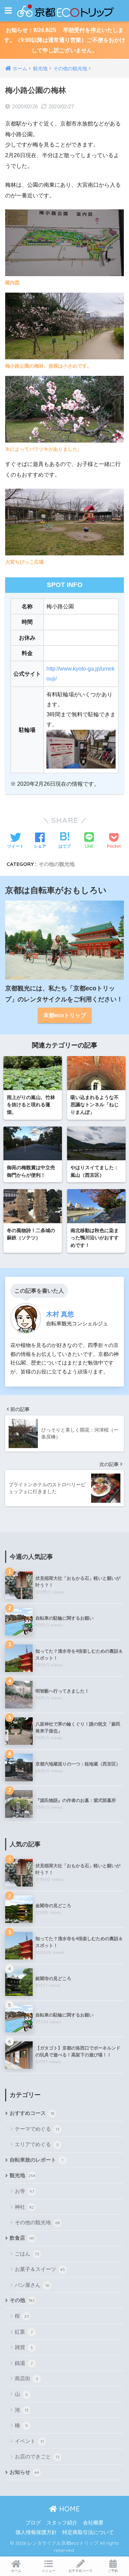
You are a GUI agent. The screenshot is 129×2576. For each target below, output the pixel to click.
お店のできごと (37, 2457)
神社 (24, 2207)
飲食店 (22, 2238)
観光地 (23, 2175)
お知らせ (24, 2472)
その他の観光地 (57, 864)
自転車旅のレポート (36, 2160)
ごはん (27, 2254)
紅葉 (24, 2332)
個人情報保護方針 (36, 2532)
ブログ (33, 2523)
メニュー (49, 2571)
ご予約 (113, 2571)
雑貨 (24, 2347)
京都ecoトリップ (65, 1015)
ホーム (16, 2571)
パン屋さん (32, 2285)
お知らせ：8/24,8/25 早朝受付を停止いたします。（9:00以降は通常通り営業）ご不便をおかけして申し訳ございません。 (65, 40)
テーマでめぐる (37, 2129)
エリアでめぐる (37, 2144)
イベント (29, 2441)
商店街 (26, 2378)
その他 (22, 2300)
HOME (68, 2509)
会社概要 (93, 2523)
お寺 (24, 2191)
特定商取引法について (88, 2532)
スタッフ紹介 (62, 2523)
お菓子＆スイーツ (40, 2269)
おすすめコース (32, 2113)
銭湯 (24, 2363)
